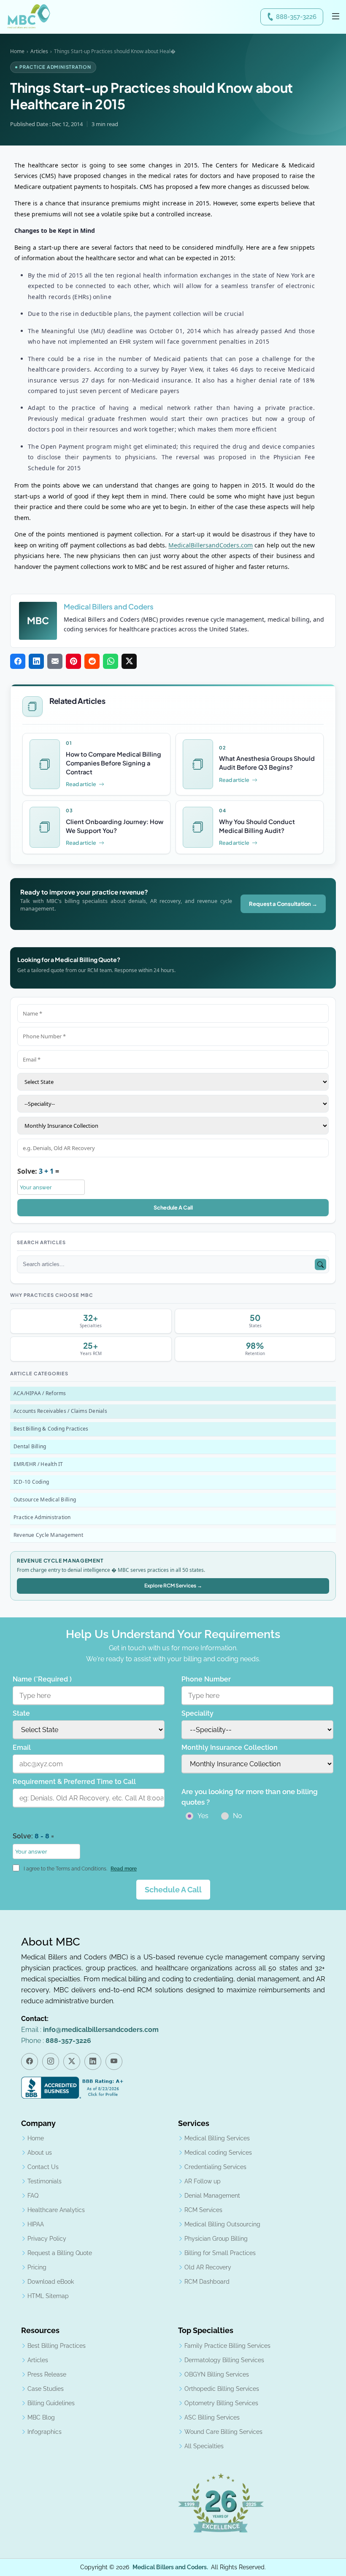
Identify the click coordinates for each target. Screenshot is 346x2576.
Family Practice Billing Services (227, 2346)
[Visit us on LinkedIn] (93, 2061)
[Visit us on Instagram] (51, 2061)
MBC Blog (41, 2417)
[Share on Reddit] (92, 661)
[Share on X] (129, 661)
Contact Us (43, 2167)
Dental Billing (30, 1447)
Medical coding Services (218, 2153)
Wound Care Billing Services (223, 2432)
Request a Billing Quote (60, 2253)
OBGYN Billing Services (217, 2374)
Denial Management (212, 2196)
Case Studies (46, 2389)
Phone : (56, 2041)
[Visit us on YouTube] (114, 2061)
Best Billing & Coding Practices (51, 1429)
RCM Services (203, 2210)
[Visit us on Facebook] (30, 2061)
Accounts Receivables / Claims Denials (60, 1411)
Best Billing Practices (57, 2346)
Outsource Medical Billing (45, 1500)
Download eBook (51, 2282)
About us (40, 2153)
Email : (90, 2030)
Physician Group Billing (216, 2239)
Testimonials (45, 2181)
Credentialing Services (215, 2167)
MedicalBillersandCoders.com (211, 545)
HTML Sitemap (48, 2296)
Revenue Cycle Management (48, 1535)
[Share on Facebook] (18, 661)
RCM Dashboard (207, 2282)
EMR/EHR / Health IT (38, 1464)
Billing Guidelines (51, 2403)
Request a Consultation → (283, 904)
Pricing (37, 2267)
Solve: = (38, 1171)
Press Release (47, 2374)
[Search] (320, 1265)
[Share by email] (55, 661)
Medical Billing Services (217, 2138)
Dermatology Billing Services (224, 2360)
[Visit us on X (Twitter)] (72, 2061)
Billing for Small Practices (220, 2253)
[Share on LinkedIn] (36, 661)
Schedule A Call (173, 1207)
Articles (39, 51)
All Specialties (204, 2446)
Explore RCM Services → (173, 1586)
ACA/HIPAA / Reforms (40, 1394)
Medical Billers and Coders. (170, 2567)
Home (17, 51)
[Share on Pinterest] (73, 661)
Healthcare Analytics (56, 2210)
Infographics (45, 2432)
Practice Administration (42, 1518)
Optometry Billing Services (221, 2403)
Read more (124, 1869)
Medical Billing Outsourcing (222, 2224)
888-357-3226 (296, 17)
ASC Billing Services (212, 2417)
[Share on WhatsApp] (111, 661)
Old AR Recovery (208, 2267)
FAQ (33, 2196)
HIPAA (36, 2224)
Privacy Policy (47, 2239)
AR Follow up (203, 2181)
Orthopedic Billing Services (222, 2389)
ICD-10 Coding (31, 1482)
